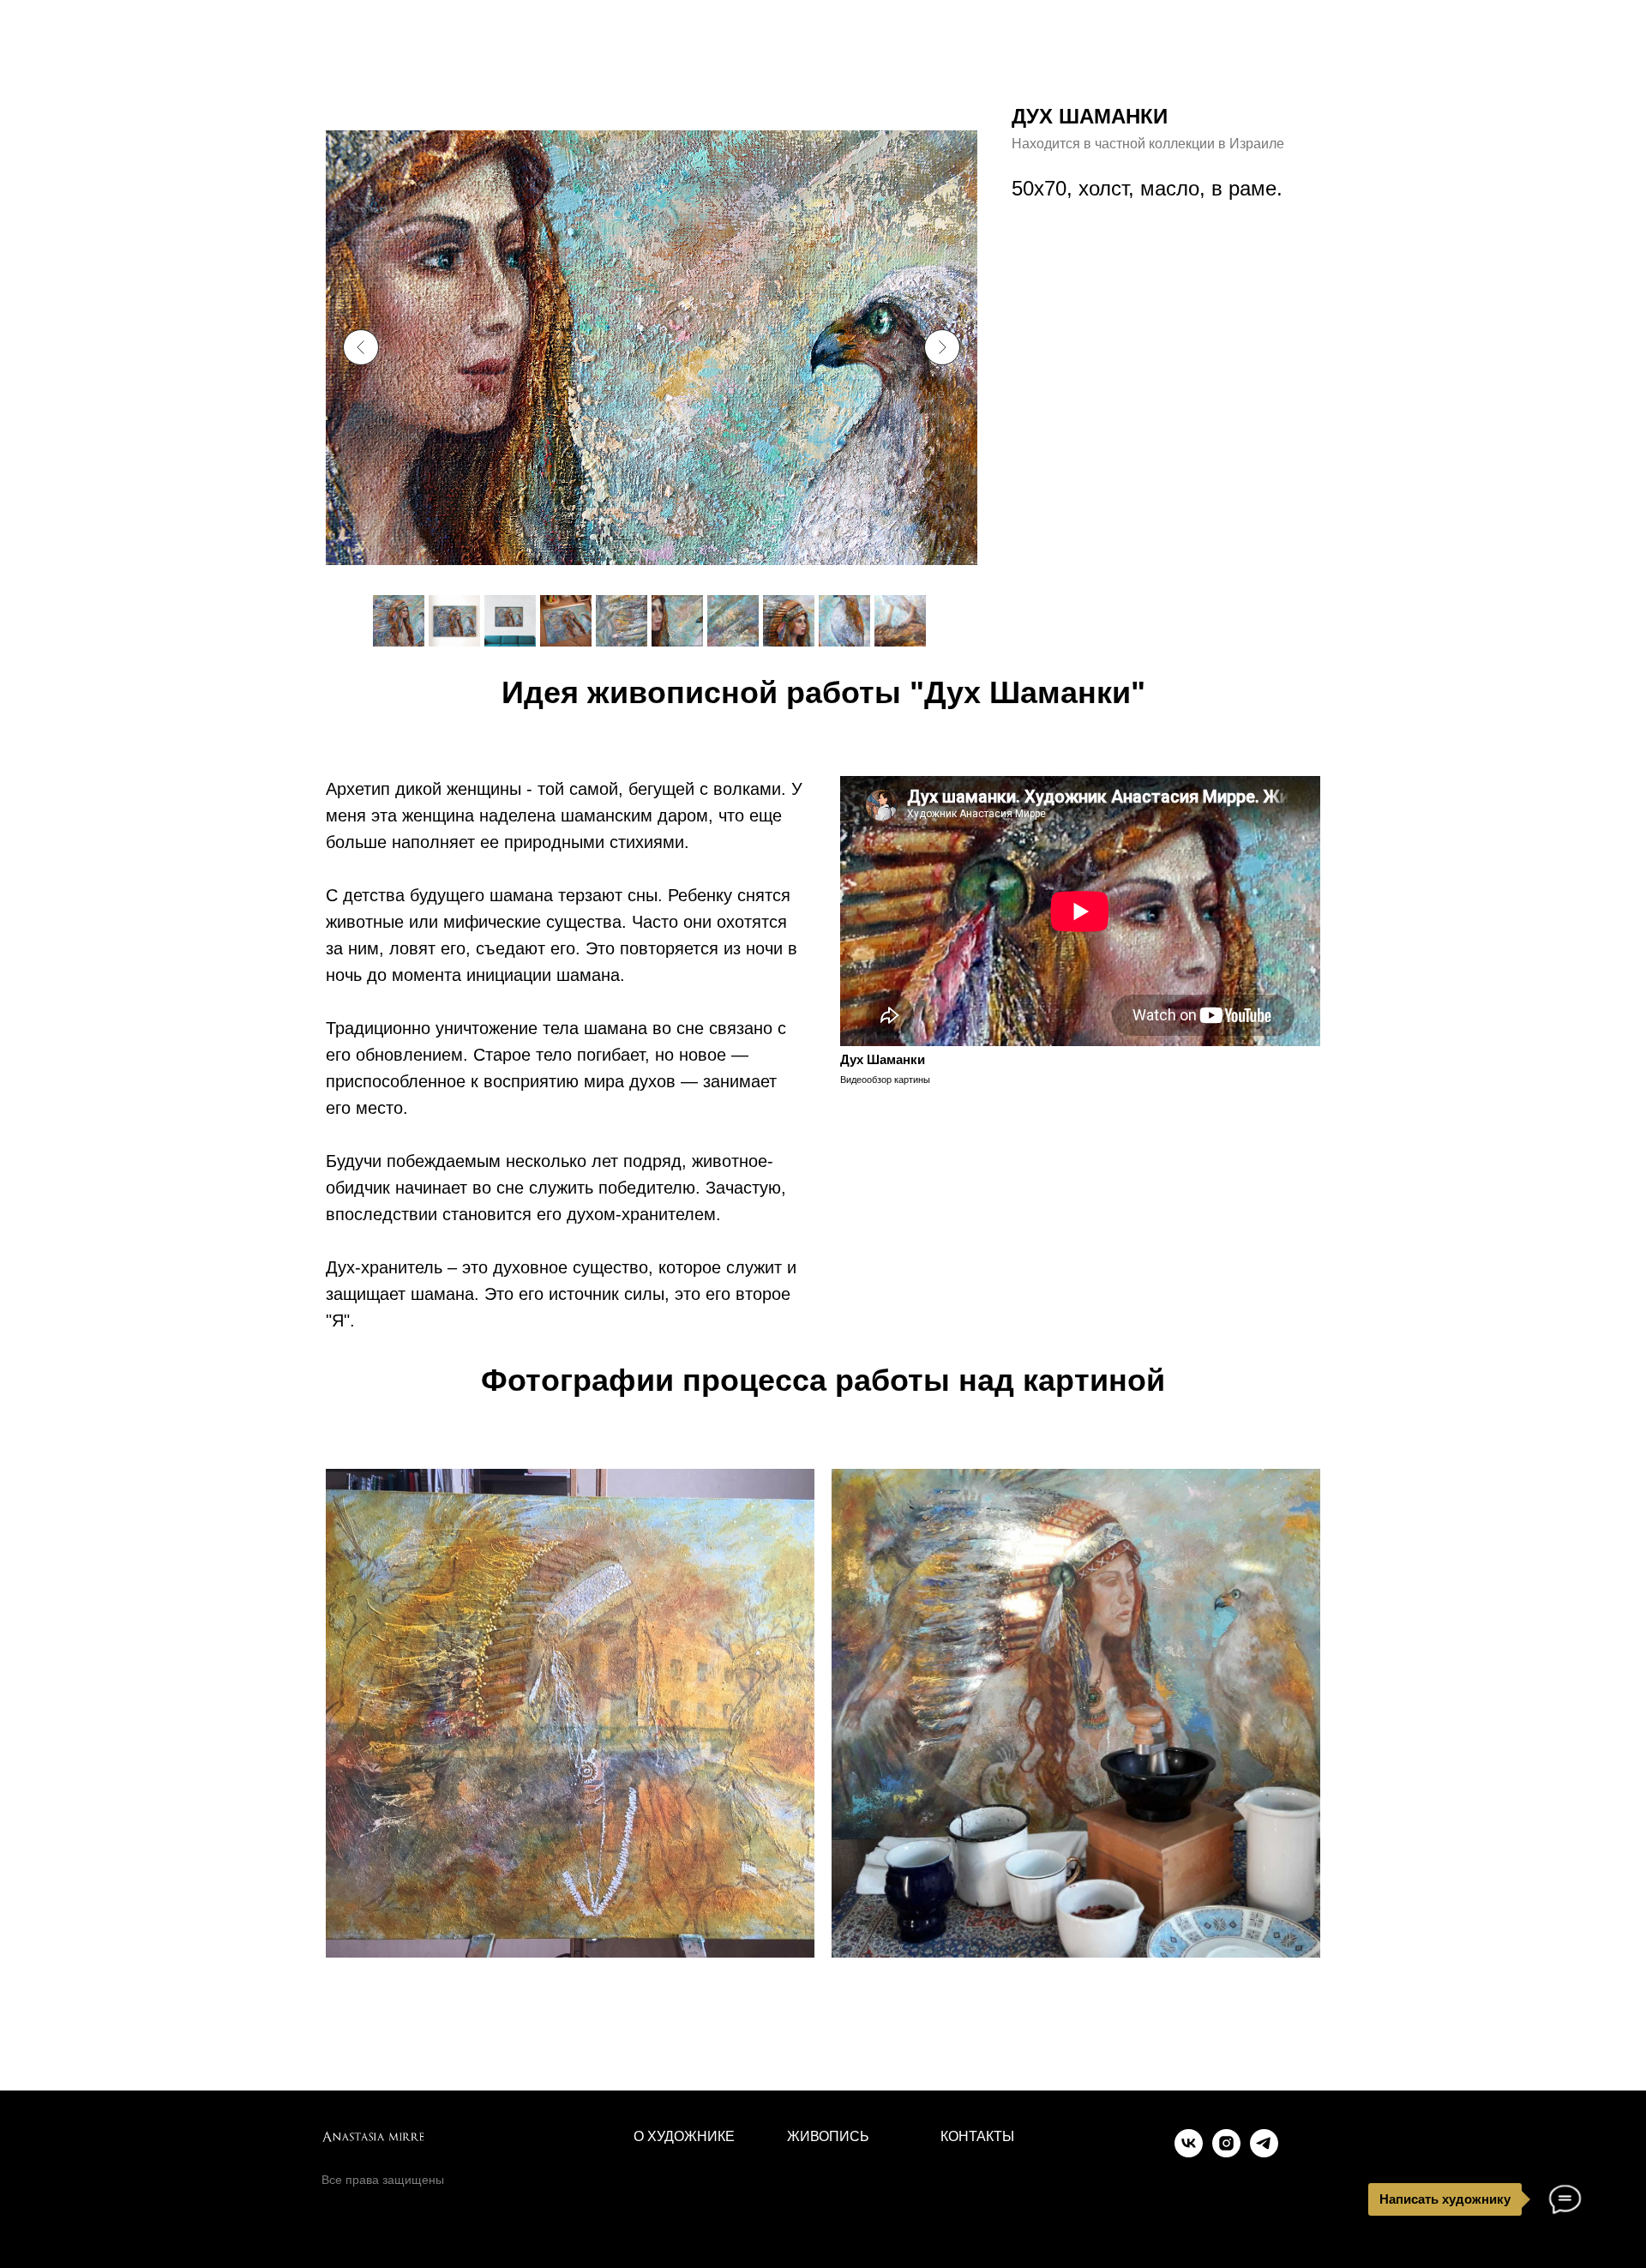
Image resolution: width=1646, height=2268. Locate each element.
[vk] (1189, 2153)
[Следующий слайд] (942, 347)
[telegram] (1264, 2153)
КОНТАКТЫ (977, 2136)
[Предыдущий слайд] (361, 347)
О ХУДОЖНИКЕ (684, 2136)
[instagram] (1226, 2153)
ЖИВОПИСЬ (828, 2136)
